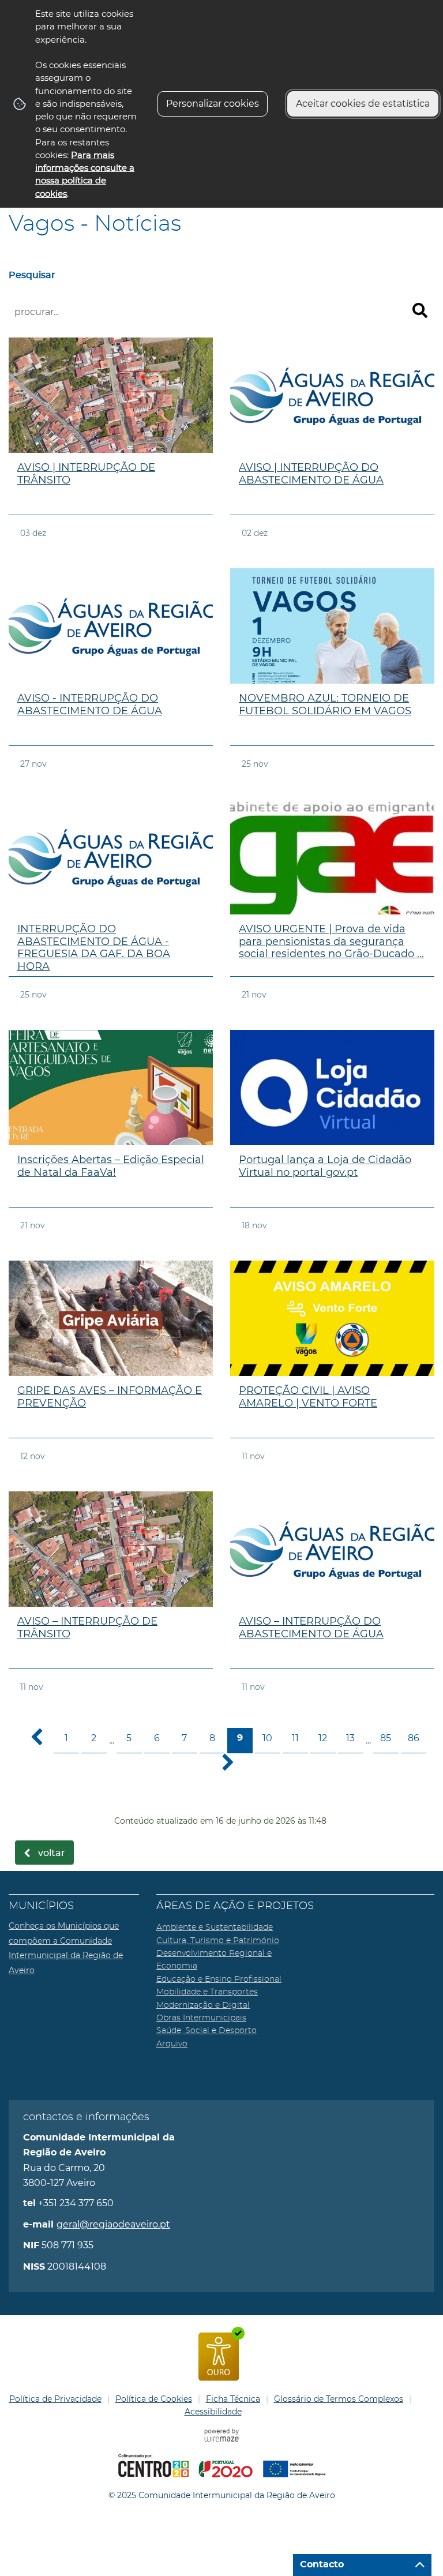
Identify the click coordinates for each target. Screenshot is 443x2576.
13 (350, 1738)
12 (323, 1738)
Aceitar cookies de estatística (363, 104)
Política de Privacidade (55, 2399)
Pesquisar (32, 275)
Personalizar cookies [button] (213, 104)
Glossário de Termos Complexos (339, 2399)
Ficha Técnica (233, 2399)
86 (414, 1738)
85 (386, 1738)
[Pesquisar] (420, 310)
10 (267, 1738)
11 (295, 1738)
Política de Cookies (154, 2399)
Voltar (52, 1853)
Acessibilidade (213, 2412)
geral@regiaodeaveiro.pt (113, 2224)
